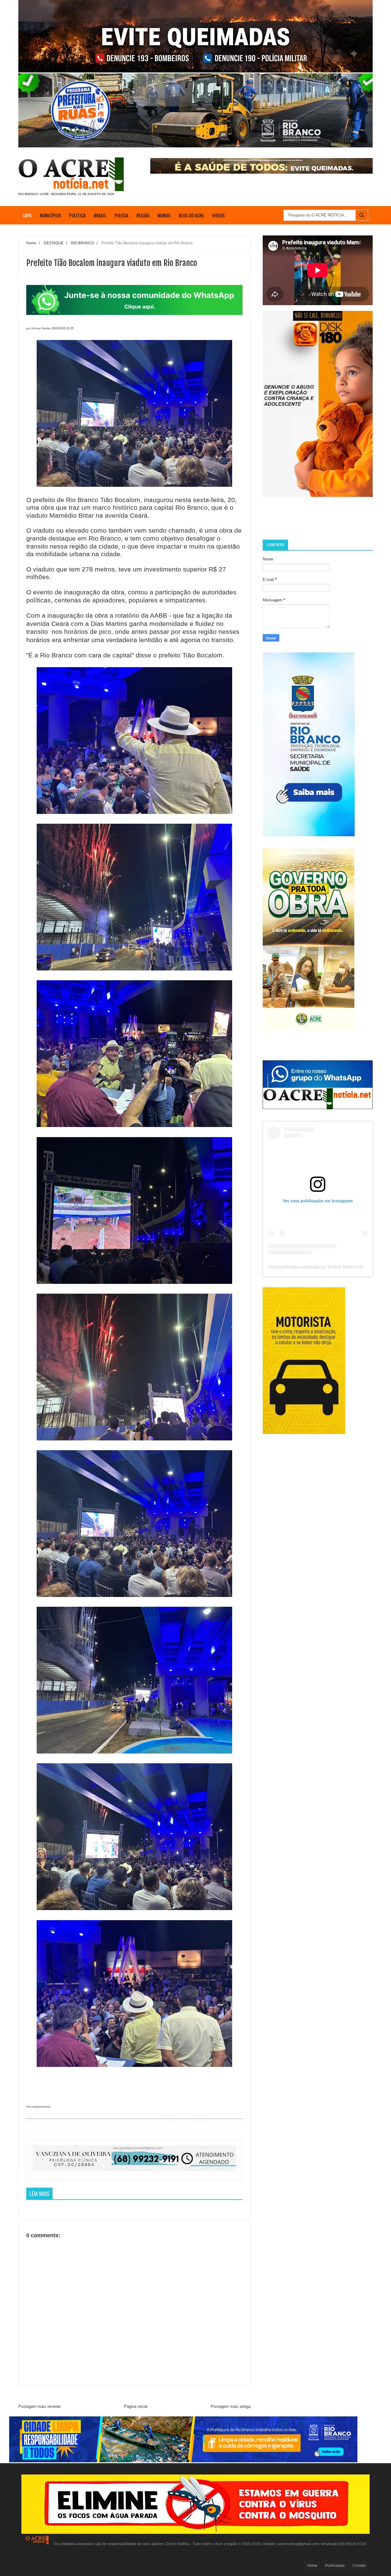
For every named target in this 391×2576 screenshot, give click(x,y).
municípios (50, 215)
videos (218, 215)
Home (312, 2566)
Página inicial (136, 2406)
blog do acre (191, 215)
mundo (164, 215)
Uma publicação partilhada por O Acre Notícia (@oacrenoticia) (328, 1267)
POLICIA (121, 215)
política (77, 215)
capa (27, 215)
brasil (100, 215)
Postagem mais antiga (231, 2406)
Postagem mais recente (39, 2406)
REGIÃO (143, 215)
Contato (359, 2566)
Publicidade (335, 2566)
